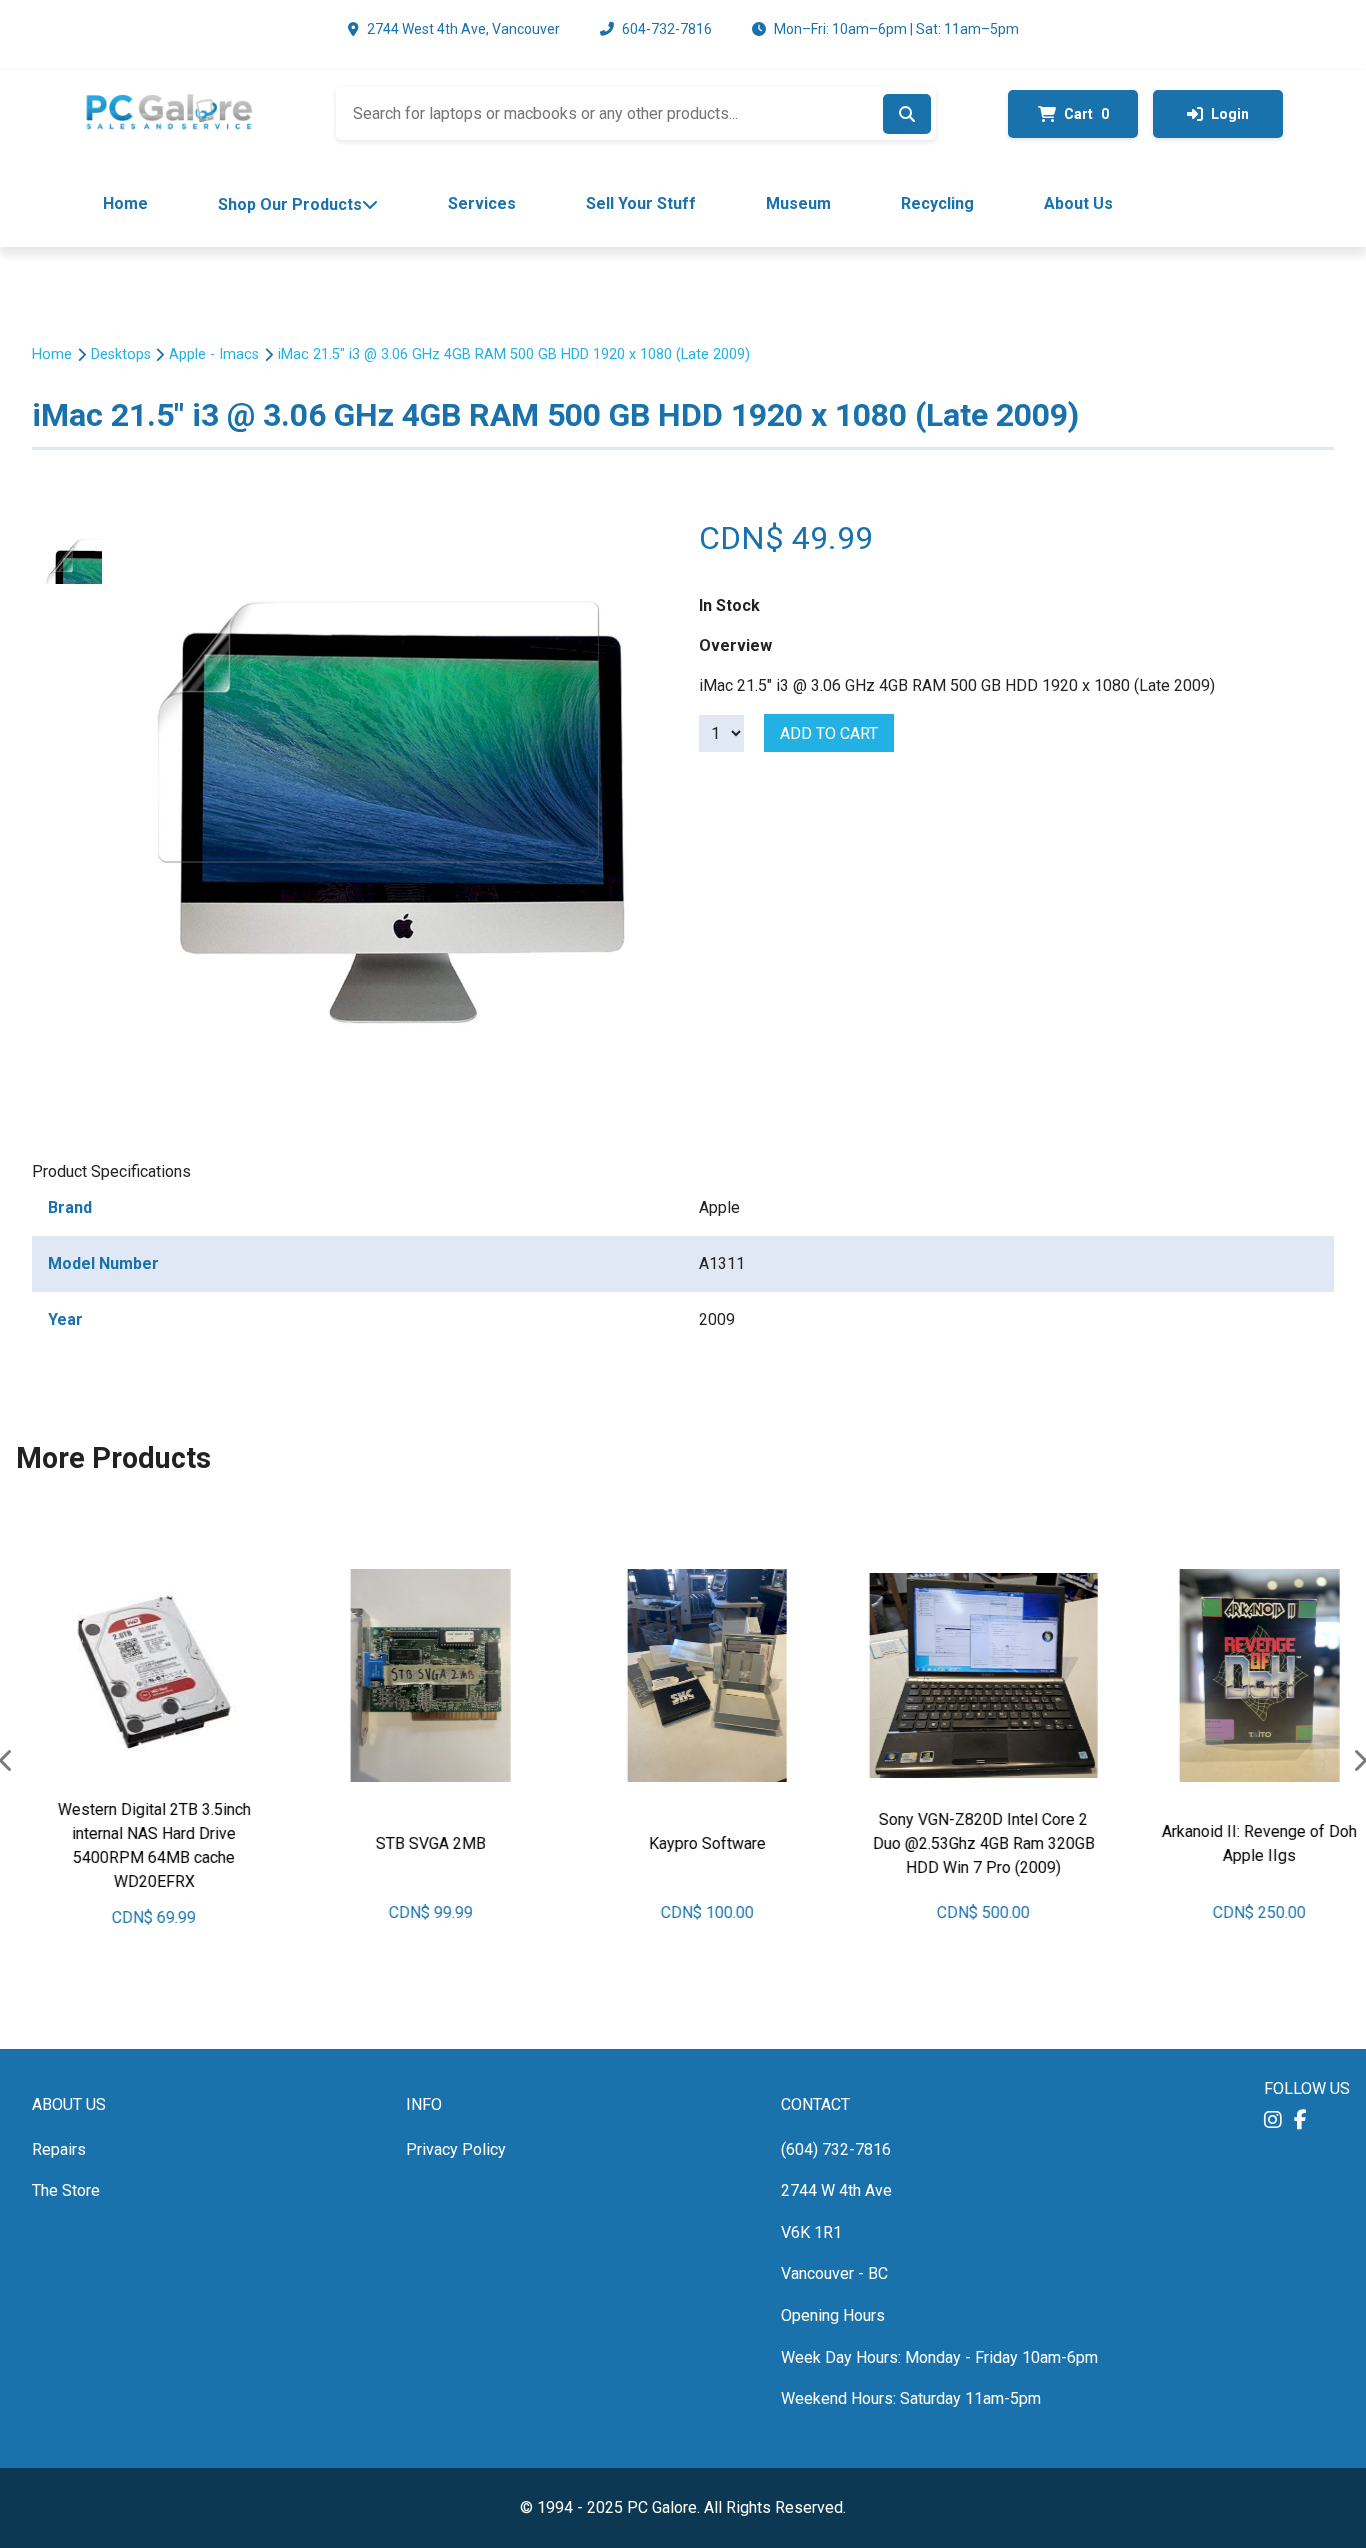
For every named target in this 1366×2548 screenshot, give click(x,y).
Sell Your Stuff (641, 203)
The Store (66, 2190)
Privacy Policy (456, 2149)
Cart (1086, 114)
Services (482, 203)
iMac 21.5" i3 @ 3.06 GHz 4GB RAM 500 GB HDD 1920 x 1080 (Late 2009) (514, 355)
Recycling (937, 203)
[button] (1273, 2120)
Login (1230, 114)
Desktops (121, 355)
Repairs (59, 2149)
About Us (1078, 203)
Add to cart (829, 733)
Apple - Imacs (214, 355)
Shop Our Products (290, 204)
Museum (798, 203)
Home (125, 203)
